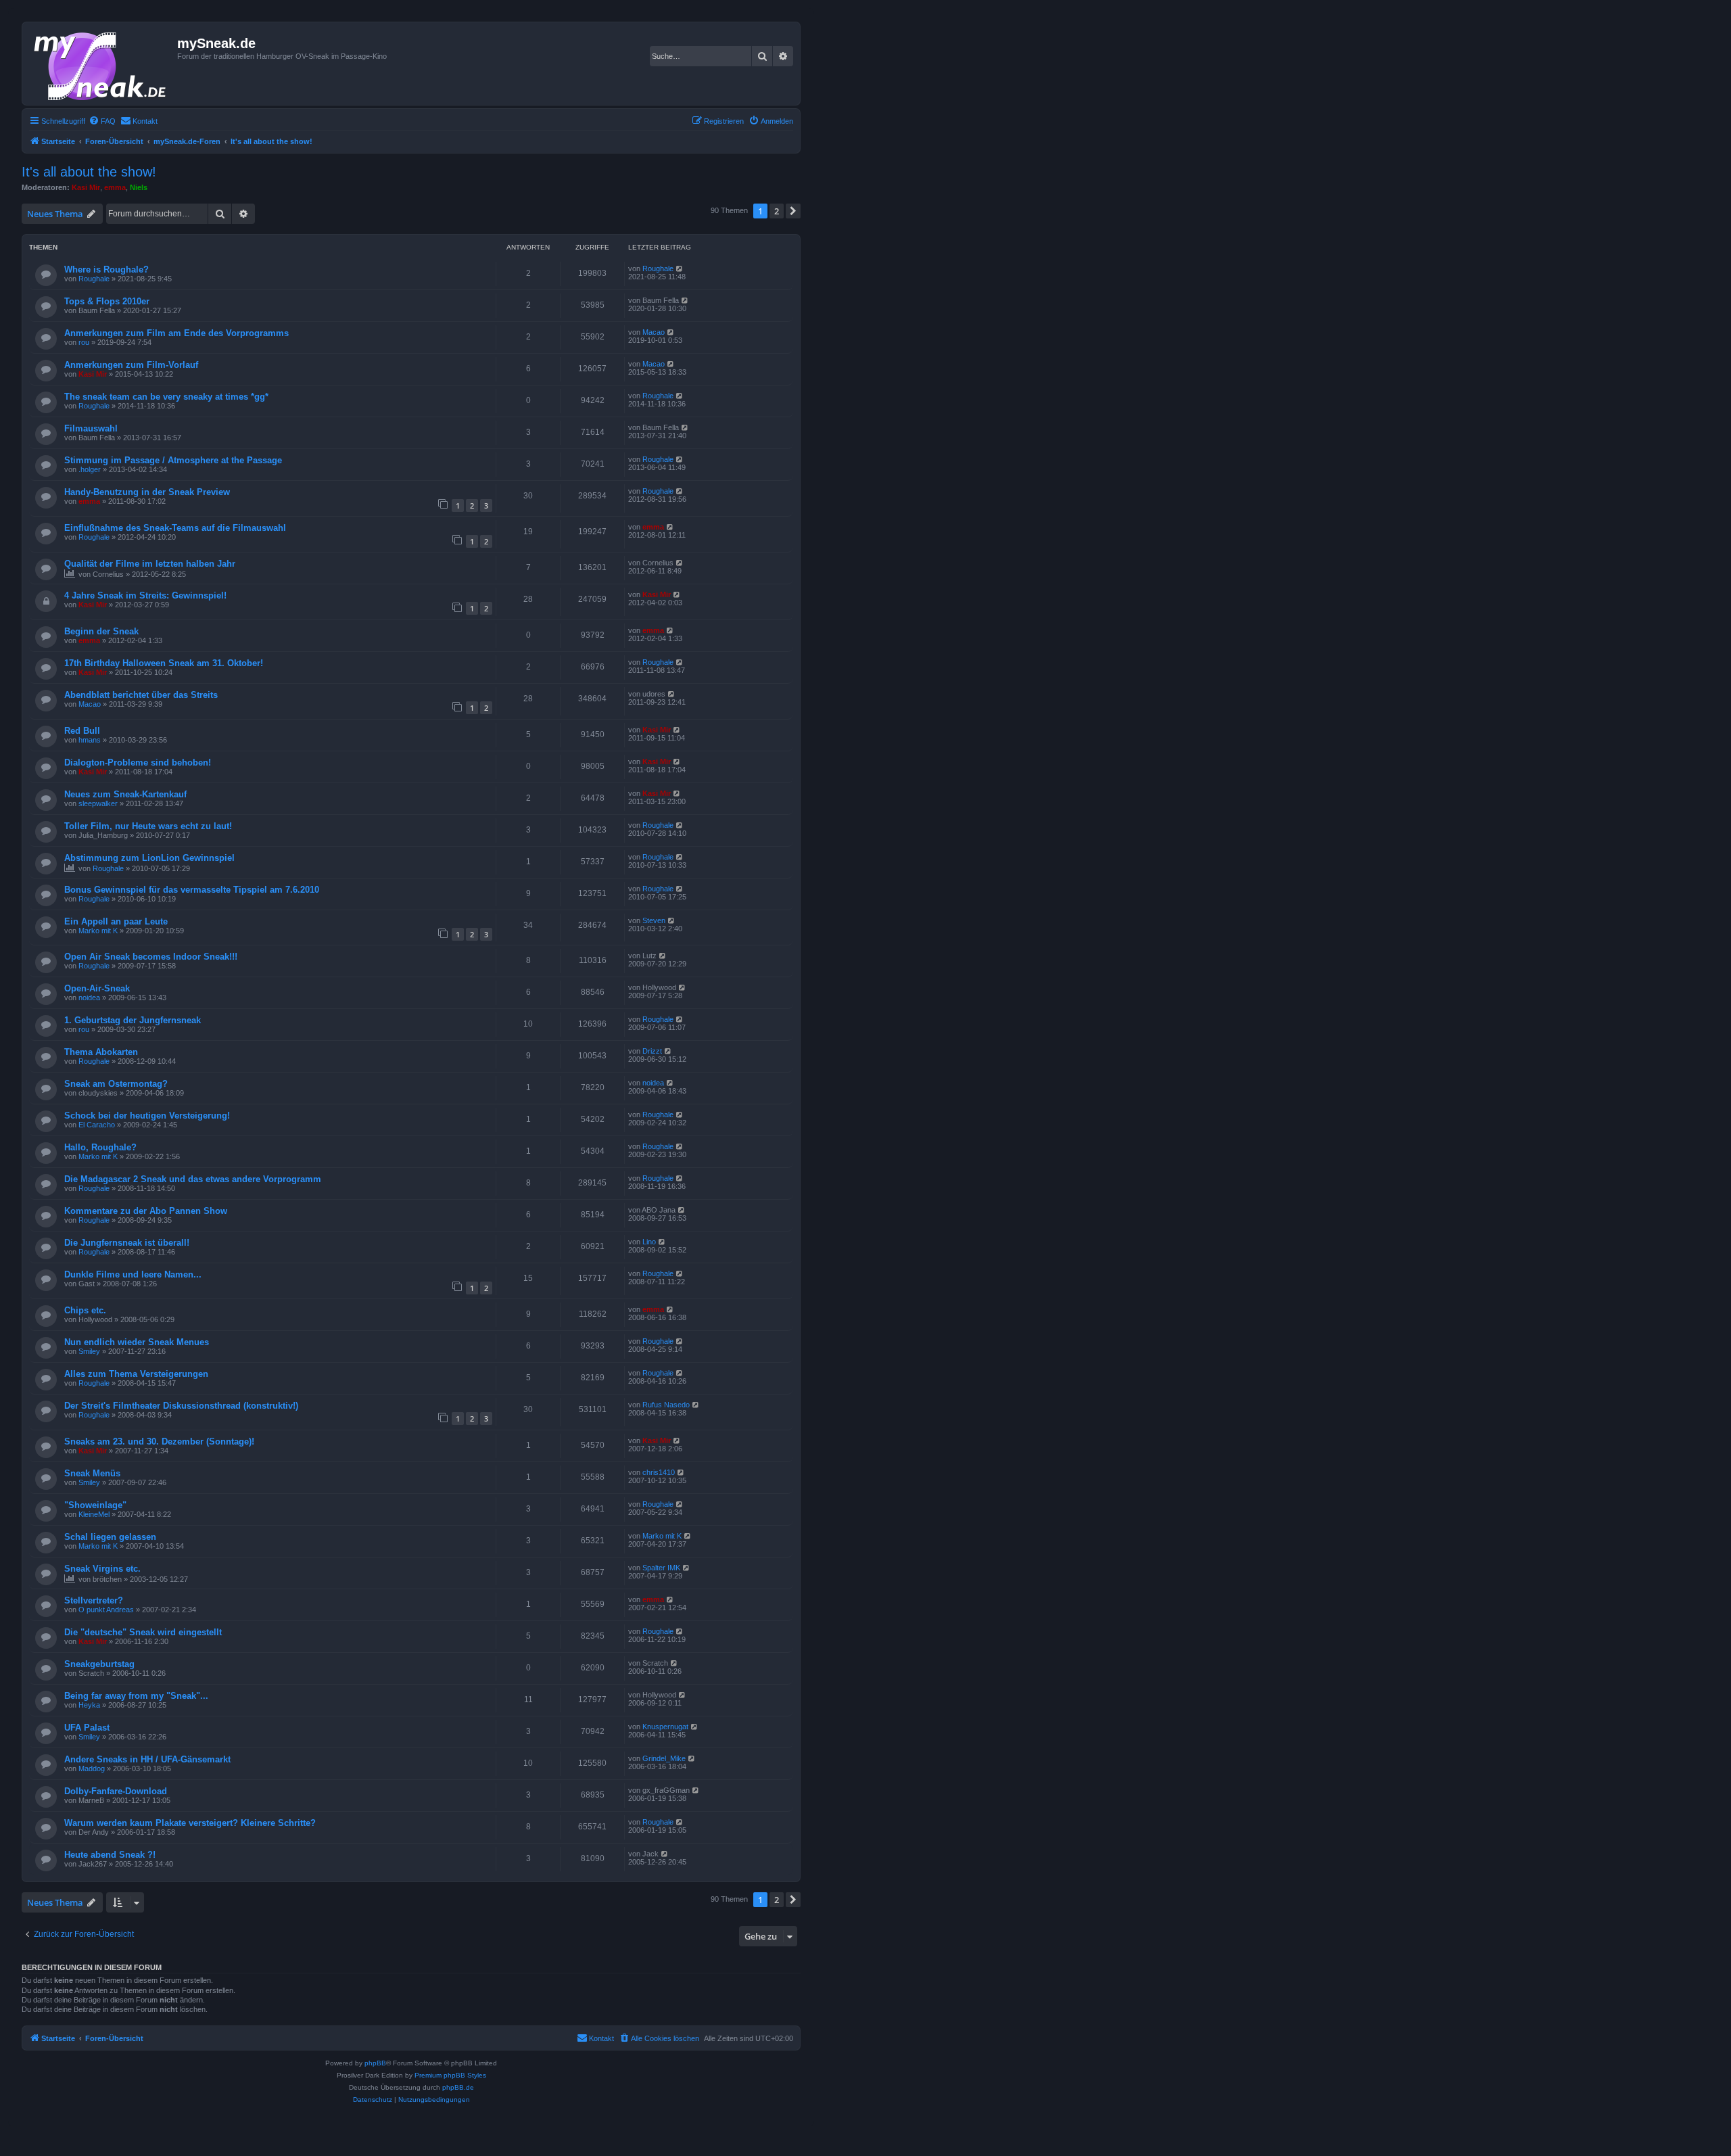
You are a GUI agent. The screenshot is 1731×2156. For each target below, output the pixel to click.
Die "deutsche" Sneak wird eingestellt (143, 1632)
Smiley (89, 1351)
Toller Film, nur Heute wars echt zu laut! (148, 826)
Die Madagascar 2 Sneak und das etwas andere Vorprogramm (193, 1179)
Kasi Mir (86, 187)
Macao (654, 332)
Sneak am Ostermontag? (116, 1084)
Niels (139, 187)
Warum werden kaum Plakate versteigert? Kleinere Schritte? (190, 1823)
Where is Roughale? (106, 269)
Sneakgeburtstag (99, 1664)
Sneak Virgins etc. (102, 1569)
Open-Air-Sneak (97, 988)
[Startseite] (101, 64)
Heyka (89, 1705)
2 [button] (777, 211)
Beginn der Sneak (101, 631)
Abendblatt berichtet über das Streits (141, 695)
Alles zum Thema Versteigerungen (136, 1374)
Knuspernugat (665, 1727)
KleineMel (94, 1514)
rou (84, 342)
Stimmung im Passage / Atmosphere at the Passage (173, 460)
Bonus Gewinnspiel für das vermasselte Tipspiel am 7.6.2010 (192, 890)
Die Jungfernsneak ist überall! (127, 1243)
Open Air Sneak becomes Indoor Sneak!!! (151, 957)
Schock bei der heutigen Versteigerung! (147, 1116)
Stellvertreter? (94, 1600)
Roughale (94, 279)
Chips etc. (85, 1310)
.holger (90, 469)
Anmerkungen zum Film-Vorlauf (131, 365)
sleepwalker (98, 803)
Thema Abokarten (101, 1052)
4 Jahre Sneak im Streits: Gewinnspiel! (145, 595)
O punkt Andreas (106, 1610)
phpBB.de (458, 2087)
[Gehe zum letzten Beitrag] (680, 268)
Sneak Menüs (92, 1473)
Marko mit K (98, 931)
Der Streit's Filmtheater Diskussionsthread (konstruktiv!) (181, 1406)
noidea (89, 998)
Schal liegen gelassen (110, 1537)
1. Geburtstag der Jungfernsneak (133, 1020)
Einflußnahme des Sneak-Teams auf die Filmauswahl (175, 528)
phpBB (375, 2063)
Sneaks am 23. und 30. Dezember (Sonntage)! (159, 1442)
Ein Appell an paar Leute (116, 921)
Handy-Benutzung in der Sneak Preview (147, 492)
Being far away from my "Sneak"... (136, 1696)
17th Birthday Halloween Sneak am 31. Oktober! (164, 663)
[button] (793, 211)
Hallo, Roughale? (100, 1147)
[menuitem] (102, 121)
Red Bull (82, 731)
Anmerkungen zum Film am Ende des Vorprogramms (176, 333)
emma (115, 187)
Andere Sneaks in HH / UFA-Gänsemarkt (147, 1759)
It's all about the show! (89, 172)
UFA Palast (87, 1728)
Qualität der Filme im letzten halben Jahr (150, 564)
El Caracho (97, 1125)
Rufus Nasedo (666, 1405)
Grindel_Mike (664, 1758)
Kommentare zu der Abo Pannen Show (146, 1211)
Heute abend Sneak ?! (110, 1855)
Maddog (92, 1768)
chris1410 (659, 1472)
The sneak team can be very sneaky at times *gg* (166, 397)
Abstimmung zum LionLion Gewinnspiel (149, 858)
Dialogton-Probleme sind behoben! (138, 763)
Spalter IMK (661, 1568)
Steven (654, 920)
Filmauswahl (91, 428)
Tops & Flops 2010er (107, 301)
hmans (90, 740)
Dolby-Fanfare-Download (116, 1791)
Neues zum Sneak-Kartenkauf (125, 794)
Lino (649, 1242)
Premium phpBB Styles (450, 2075)
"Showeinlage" (95, 1505)
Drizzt (652, 1051)
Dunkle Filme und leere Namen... (133, 1274)
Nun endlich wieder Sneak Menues (137, 1342)
